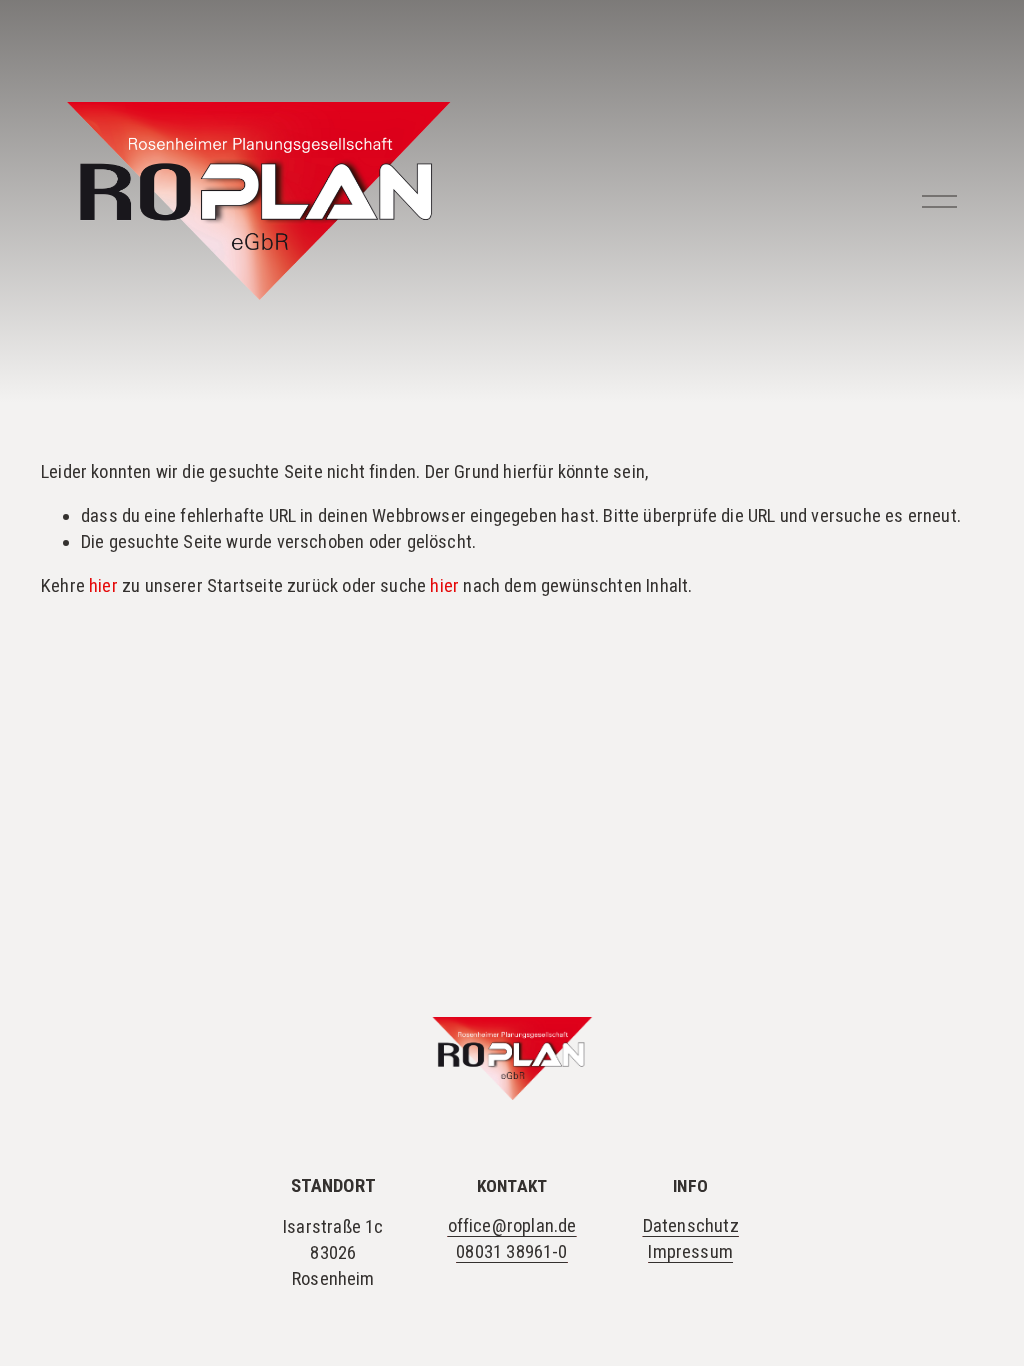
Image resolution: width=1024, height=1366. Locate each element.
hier (103, 586)
